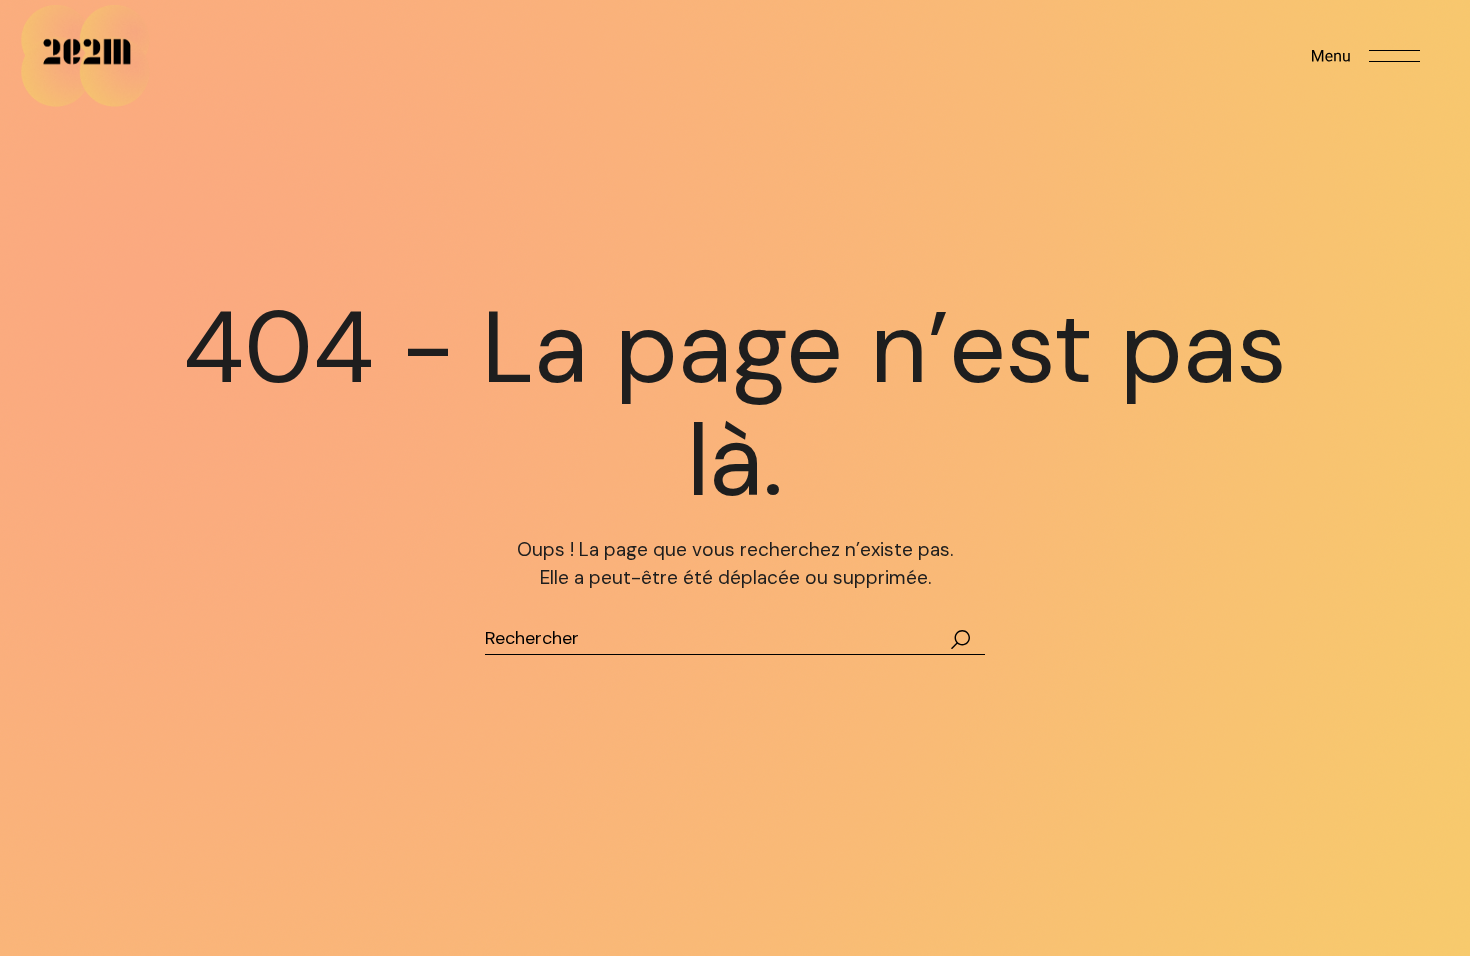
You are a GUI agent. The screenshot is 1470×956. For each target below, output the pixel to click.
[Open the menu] (1366, 56)
